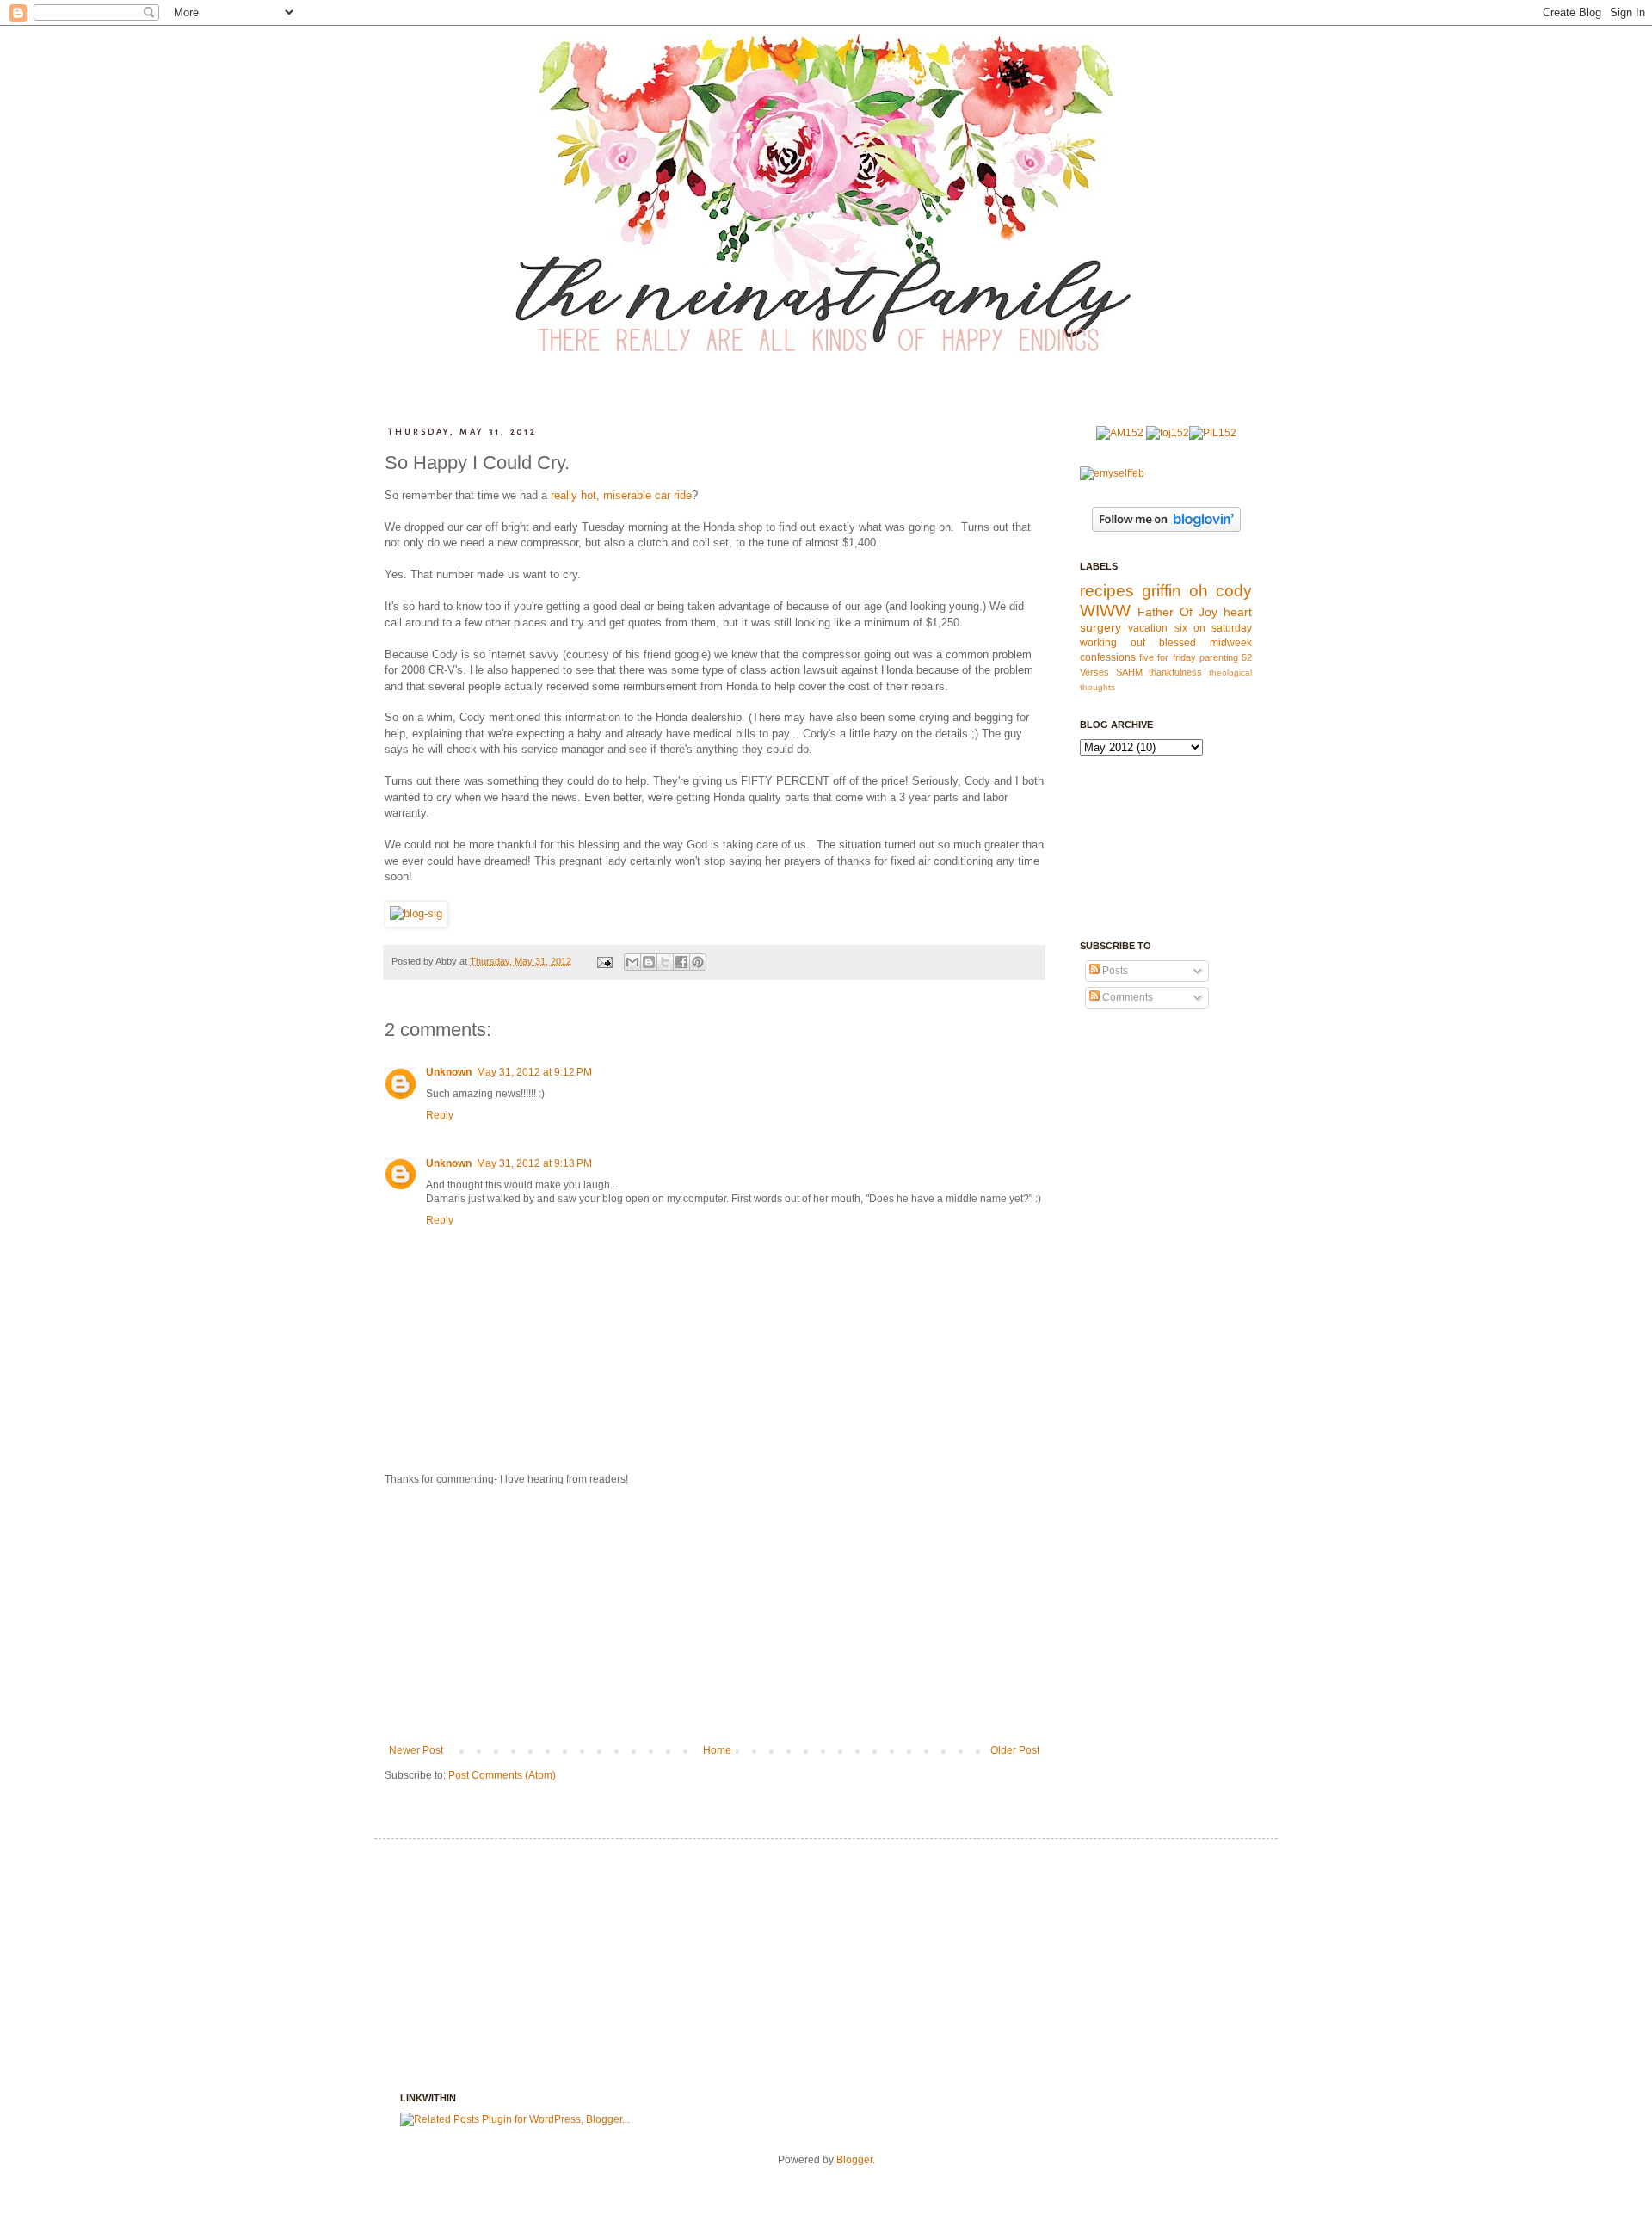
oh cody (1221, 591)
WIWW (1105, 611)
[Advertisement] (714, 1615)
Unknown (449, 1072)
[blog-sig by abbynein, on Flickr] (416, 913)
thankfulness (1175, 672)
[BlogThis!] (649, 962)
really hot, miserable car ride (621, 495)
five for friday (1167, 657)
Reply (440, 1115)
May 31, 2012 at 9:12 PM (534, 1072)
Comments (1126, 997)
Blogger (854, 2160)
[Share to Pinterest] (698, 962)
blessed (1177, 643)
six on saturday (1214, 628)
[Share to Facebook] (681, 962)
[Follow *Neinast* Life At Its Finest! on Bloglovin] (1166, 528)
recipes (1107, 591)
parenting (1219, 657)
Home (717, 1750)
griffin (1162, 591)
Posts (1114, 971)
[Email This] (632, 962)
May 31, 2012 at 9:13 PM (534, 1163)
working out (1113, 643)
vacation (1148, 628)
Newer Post (416, 1750)
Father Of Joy (1177, 612)
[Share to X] (665, 962)
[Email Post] (604, 961)
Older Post (1015, 1750)
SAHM (1129, 672)
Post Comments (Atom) (502, 1775)
